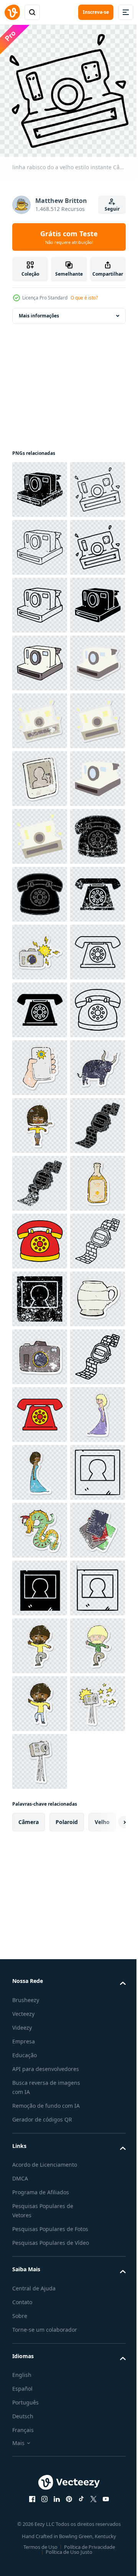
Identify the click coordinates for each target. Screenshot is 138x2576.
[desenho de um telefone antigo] (40, 1987)
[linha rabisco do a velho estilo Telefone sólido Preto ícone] (40, 1294)
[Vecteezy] (12, 12)
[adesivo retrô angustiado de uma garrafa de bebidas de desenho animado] (40, 1930)
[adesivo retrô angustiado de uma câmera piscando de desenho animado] (40, 1409)
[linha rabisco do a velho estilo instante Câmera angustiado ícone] (40, 484)
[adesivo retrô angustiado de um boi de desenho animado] (40, 1698)
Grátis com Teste (69, 237)
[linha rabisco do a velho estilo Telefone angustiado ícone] (40, 1236)
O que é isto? (84, 298)
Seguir (112, 209)
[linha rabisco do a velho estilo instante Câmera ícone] (40, 658)
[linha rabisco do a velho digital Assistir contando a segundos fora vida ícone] (40, 2276)
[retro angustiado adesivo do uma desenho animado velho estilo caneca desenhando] (40, 2161)
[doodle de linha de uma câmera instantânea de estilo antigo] (40, 542)
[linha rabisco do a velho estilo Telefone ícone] (40, 1467)
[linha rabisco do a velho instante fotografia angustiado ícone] (40, 2103)
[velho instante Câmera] (40, 831)
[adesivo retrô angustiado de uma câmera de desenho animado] (40, 2219)
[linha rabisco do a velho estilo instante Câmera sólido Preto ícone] (40, 773)
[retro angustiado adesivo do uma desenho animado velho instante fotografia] (40, 1062)
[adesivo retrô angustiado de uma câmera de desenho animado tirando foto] (40, 1640)
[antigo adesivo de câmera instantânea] (40, 889)
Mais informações (39, 310)
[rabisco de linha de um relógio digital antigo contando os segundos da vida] (40, 2045)
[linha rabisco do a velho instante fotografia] (40, 2508)
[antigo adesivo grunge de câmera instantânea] (40, 947)
